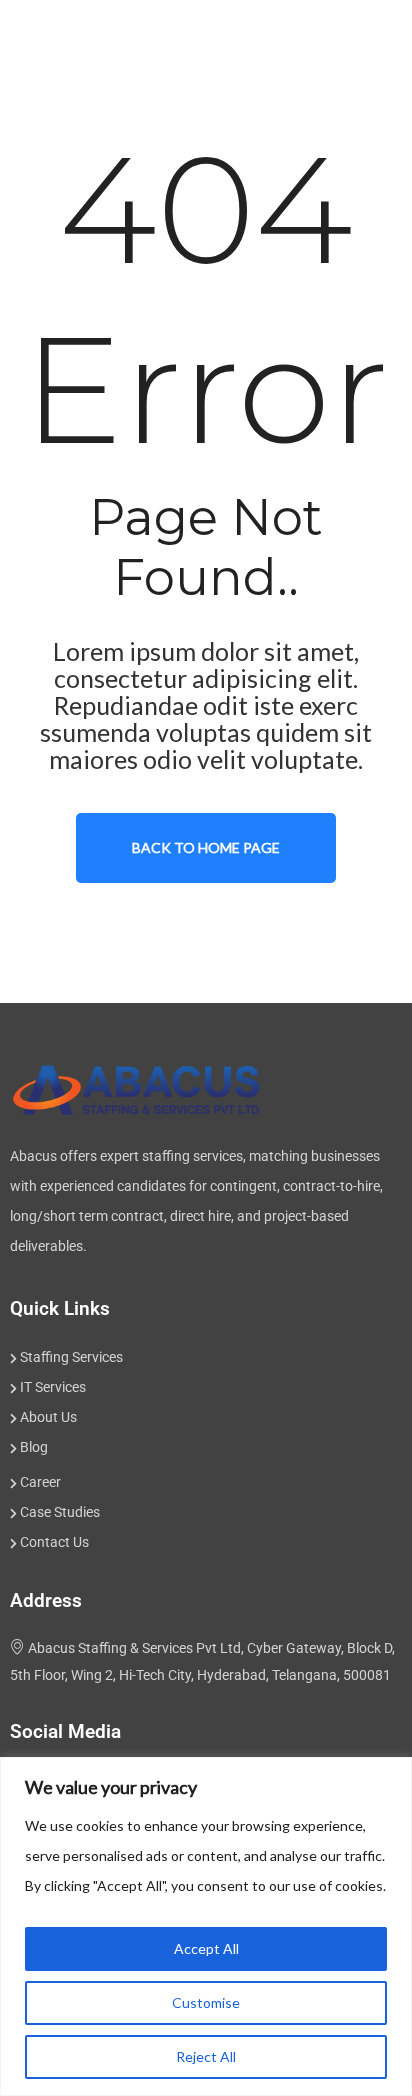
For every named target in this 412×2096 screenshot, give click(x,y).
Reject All (206, 2056)
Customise (206, 2002)
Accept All (206, 1948)
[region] (206, 1926)
